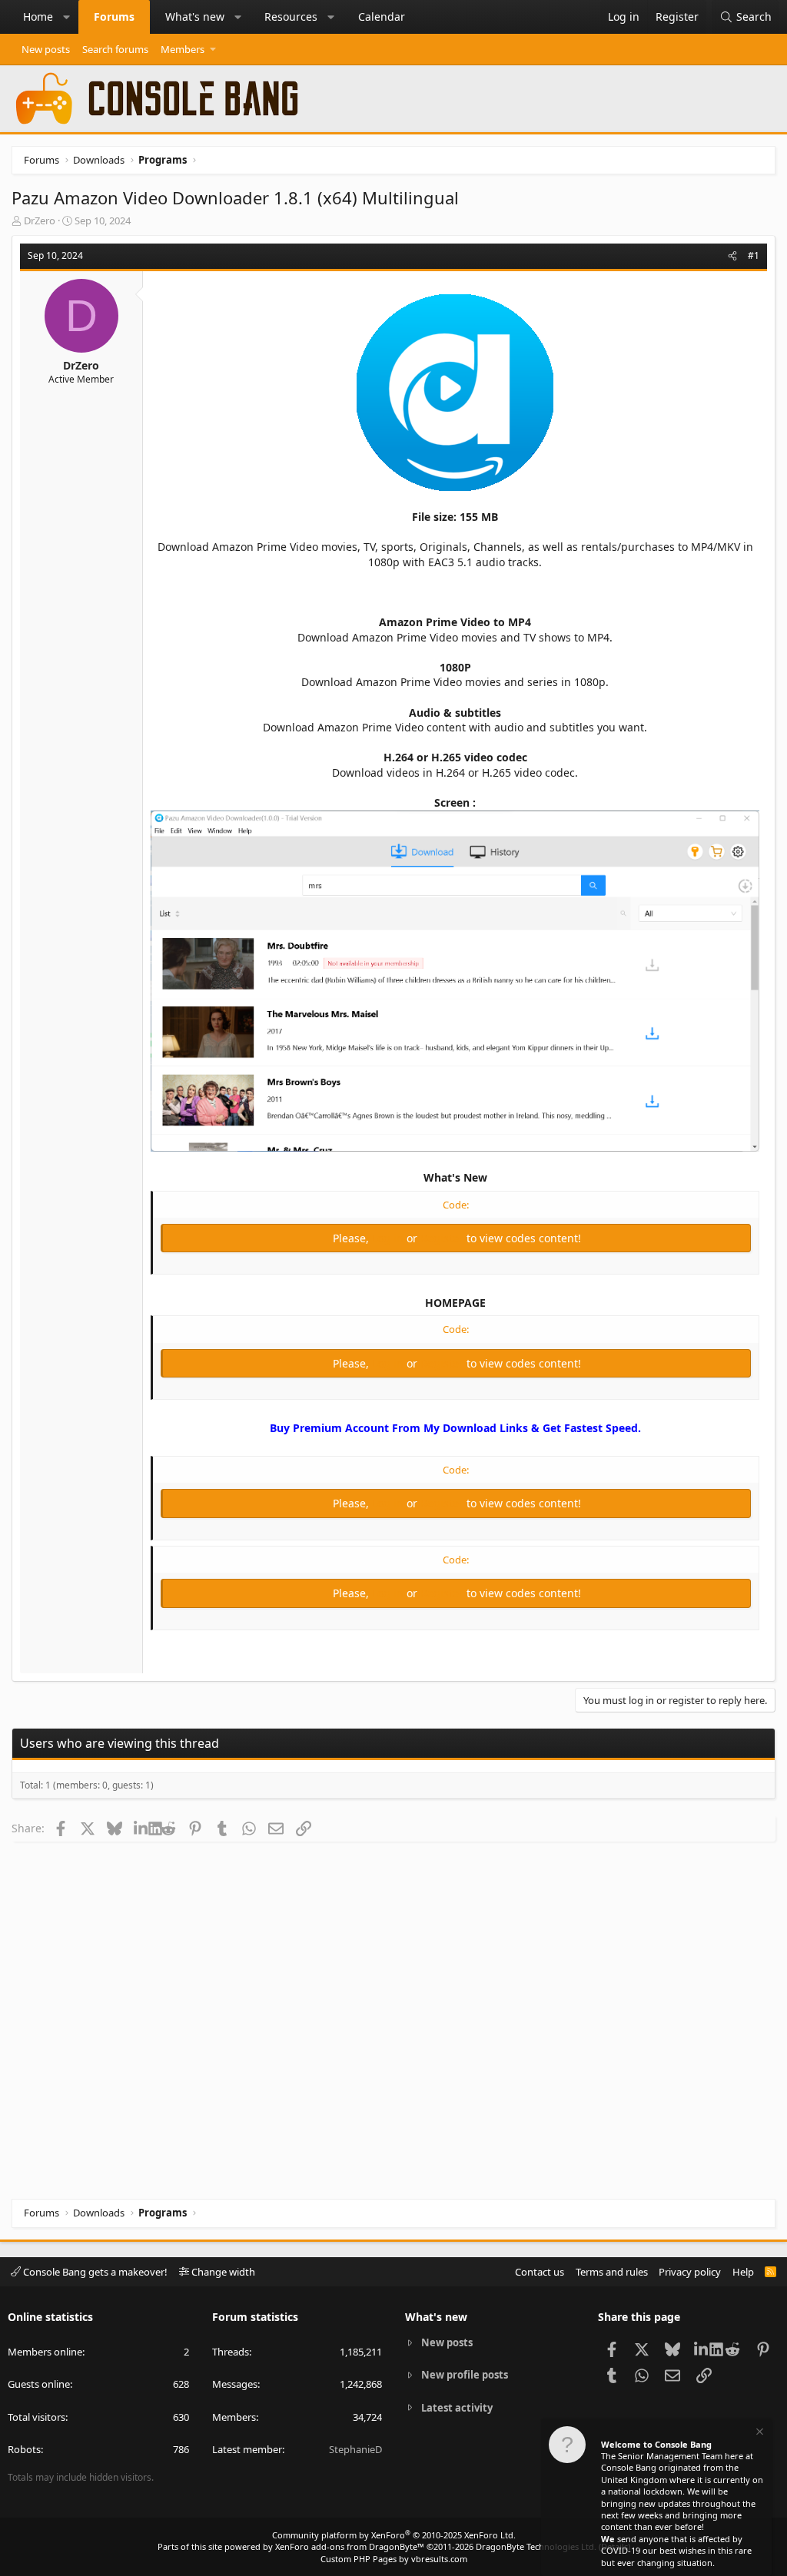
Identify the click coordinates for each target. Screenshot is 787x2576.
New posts (46, 49)
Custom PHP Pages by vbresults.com (394, 2559)
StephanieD (355, 2449)
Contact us (540, 2272)
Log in (389, 1238)
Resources (291, 17)
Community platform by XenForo (394, 2535)
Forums (114, 17)
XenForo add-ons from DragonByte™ (350, 2546)
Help (743, 2272)
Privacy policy (690, 2272)
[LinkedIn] (141, 1828)
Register (443, 1238)
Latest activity (457, 2408)
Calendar (382, 17)
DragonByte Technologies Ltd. (536, 2546)
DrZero (40, 220)
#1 (754, 255)
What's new (195, 17)
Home (38, 17)
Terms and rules (612, 2272)
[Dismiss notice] (759, 2433)
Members (183, 49)
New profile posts (465, 2375)
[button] (67, 17)
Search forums (115, 49)
